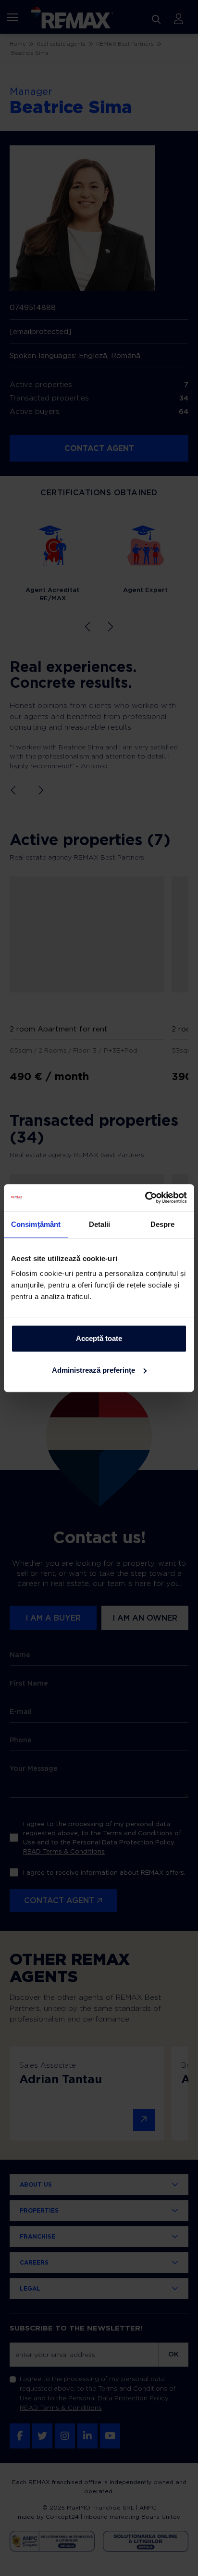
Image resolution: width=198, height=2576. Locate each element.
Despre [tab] (163, 1224)
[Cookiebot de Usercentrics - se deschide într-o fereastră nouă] (145, 1198)
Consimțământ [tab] (36, 1224)
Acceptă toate (99, 1338)
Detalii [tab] (100, 1224)
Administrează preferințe (93, 1370)
